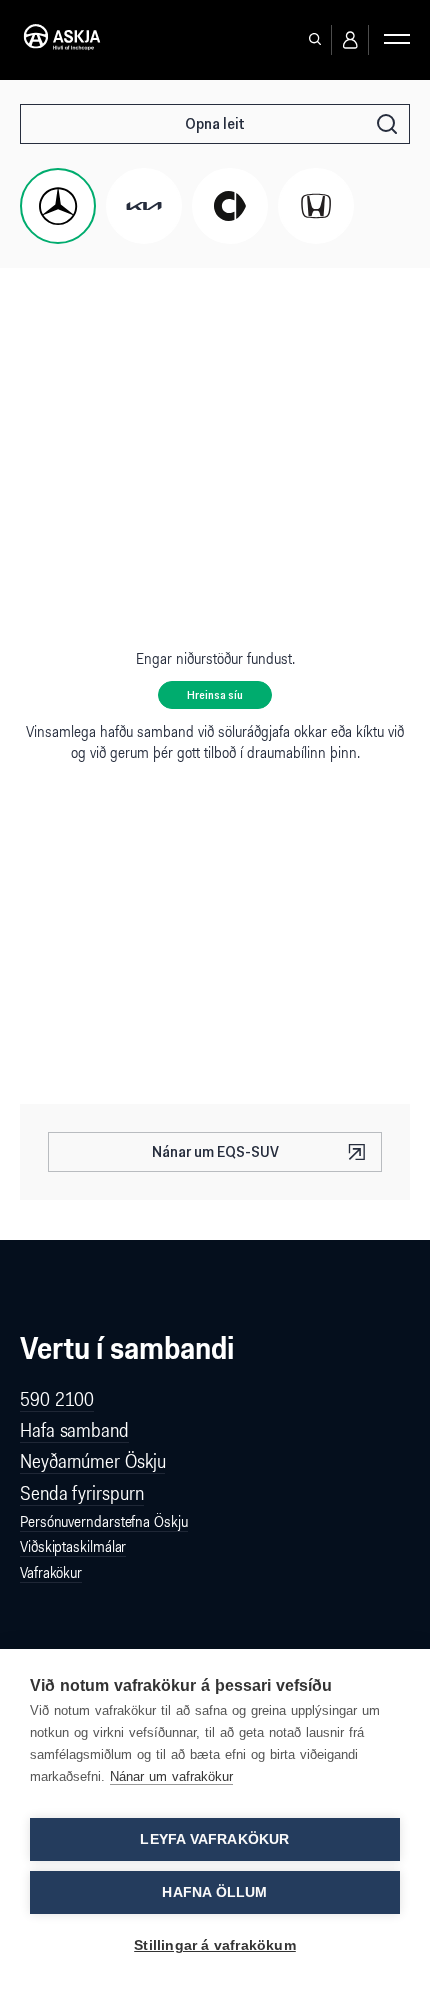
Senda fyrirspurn (82, 1493)
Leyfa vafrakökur (214, 1839)
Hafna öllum (214, 1892)
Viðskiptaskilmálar (73, 1546)
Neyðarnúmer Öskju (92, 1461)
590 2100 (57, 1399)
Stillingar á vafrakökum (215, 1945)
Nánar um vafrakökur (171, 1776)
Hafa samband (74, 1430)
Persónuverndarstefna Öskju (104, 1521)
